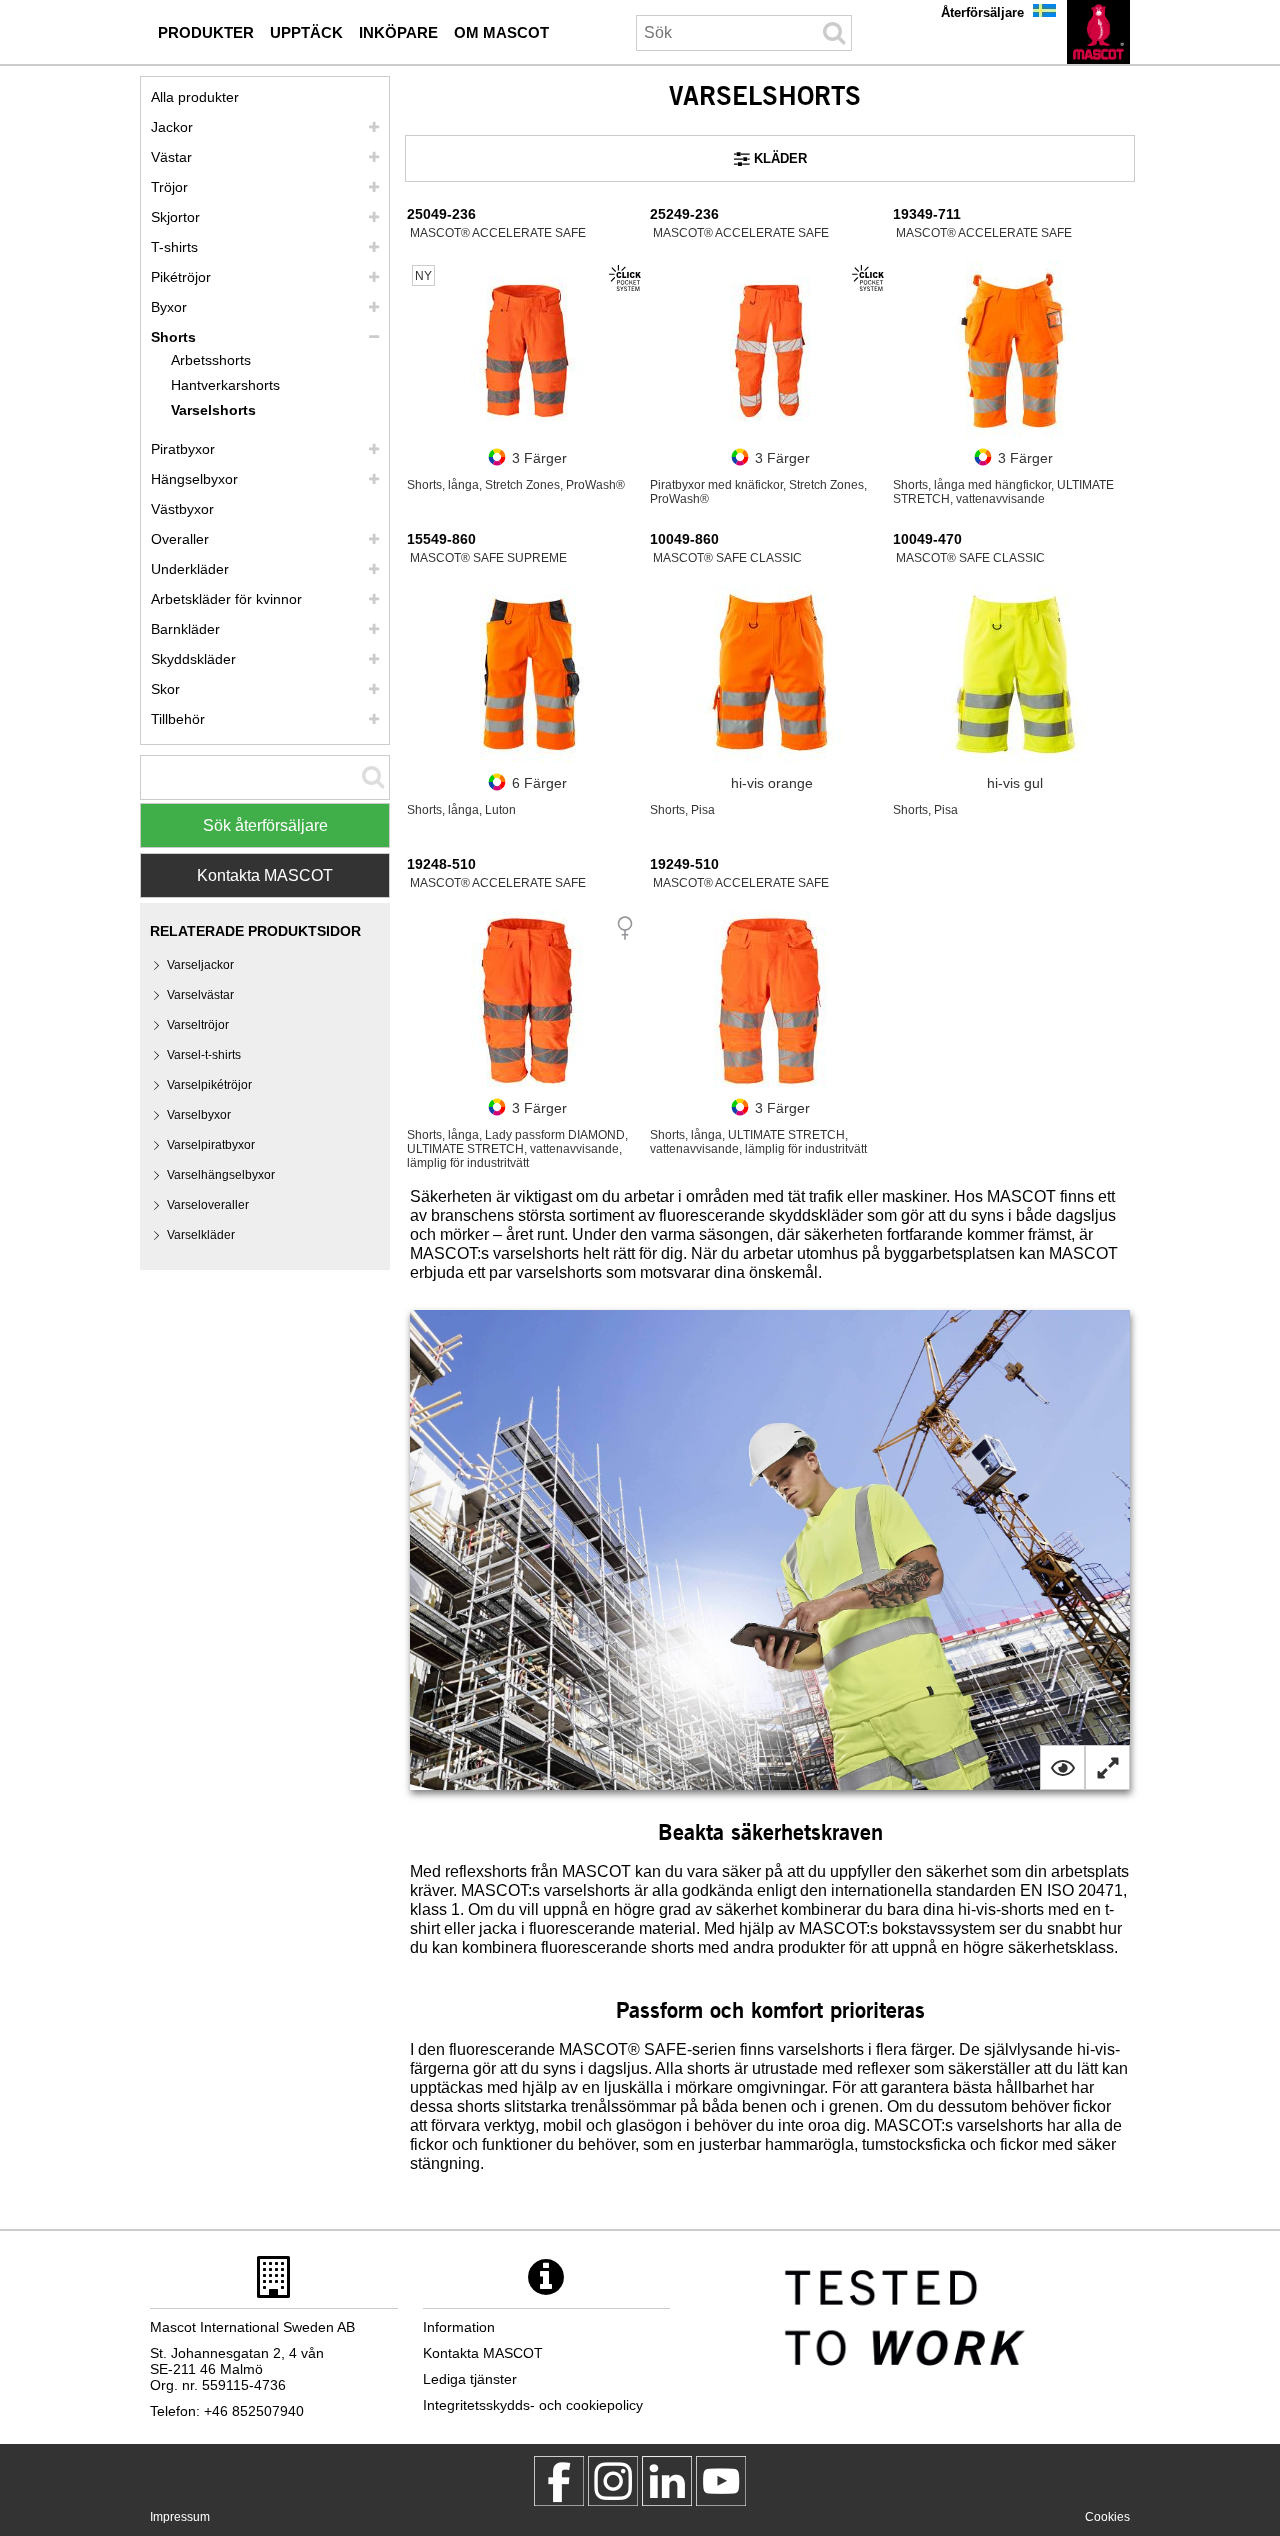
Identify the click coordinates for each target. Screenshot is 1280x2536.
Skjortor (175, 217)
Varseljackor (200, 965)
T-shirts (174, 247)
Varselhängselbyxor (221, 1175)
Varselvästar (200, 995)
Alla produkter (195, 97)
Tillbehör (178, 719)
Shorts (173, 337)
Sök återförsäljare (265, 825)
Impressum (180, 2517)
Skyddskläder (193, 659)
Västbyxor (182, 509)
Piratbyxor (183, 449)
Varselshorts (213, 410)
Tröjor (169, 187)
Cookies (1107, 2517)
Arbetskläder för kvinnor (226, 599)
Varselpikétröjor (209, 1085)
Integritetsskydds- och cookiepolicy (533, 2405)
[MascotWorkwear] (559, 2481)
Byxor (169, 307)
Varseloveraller (208, 1205)
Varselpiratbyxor (211, 1145)
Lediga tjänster (470, 2379)
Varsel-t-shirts (204, 1055)
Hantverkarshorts (225, 385)
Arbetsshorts (211, 360)
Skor (165, 689)
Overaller (180, 539)
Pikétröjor (181, 277)
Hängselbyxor (194, 479)
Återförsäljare (982, 12)
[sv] (1098, 32)
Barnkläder (185, 629)
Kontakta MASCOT (265, 875)
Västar (171, 157)
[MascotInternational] (721, 2481)
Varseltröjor (198, 1025)
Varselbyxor (199, 1115)
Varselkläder (201, 1235)
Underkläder (190, 569)
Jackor (172, 127)
